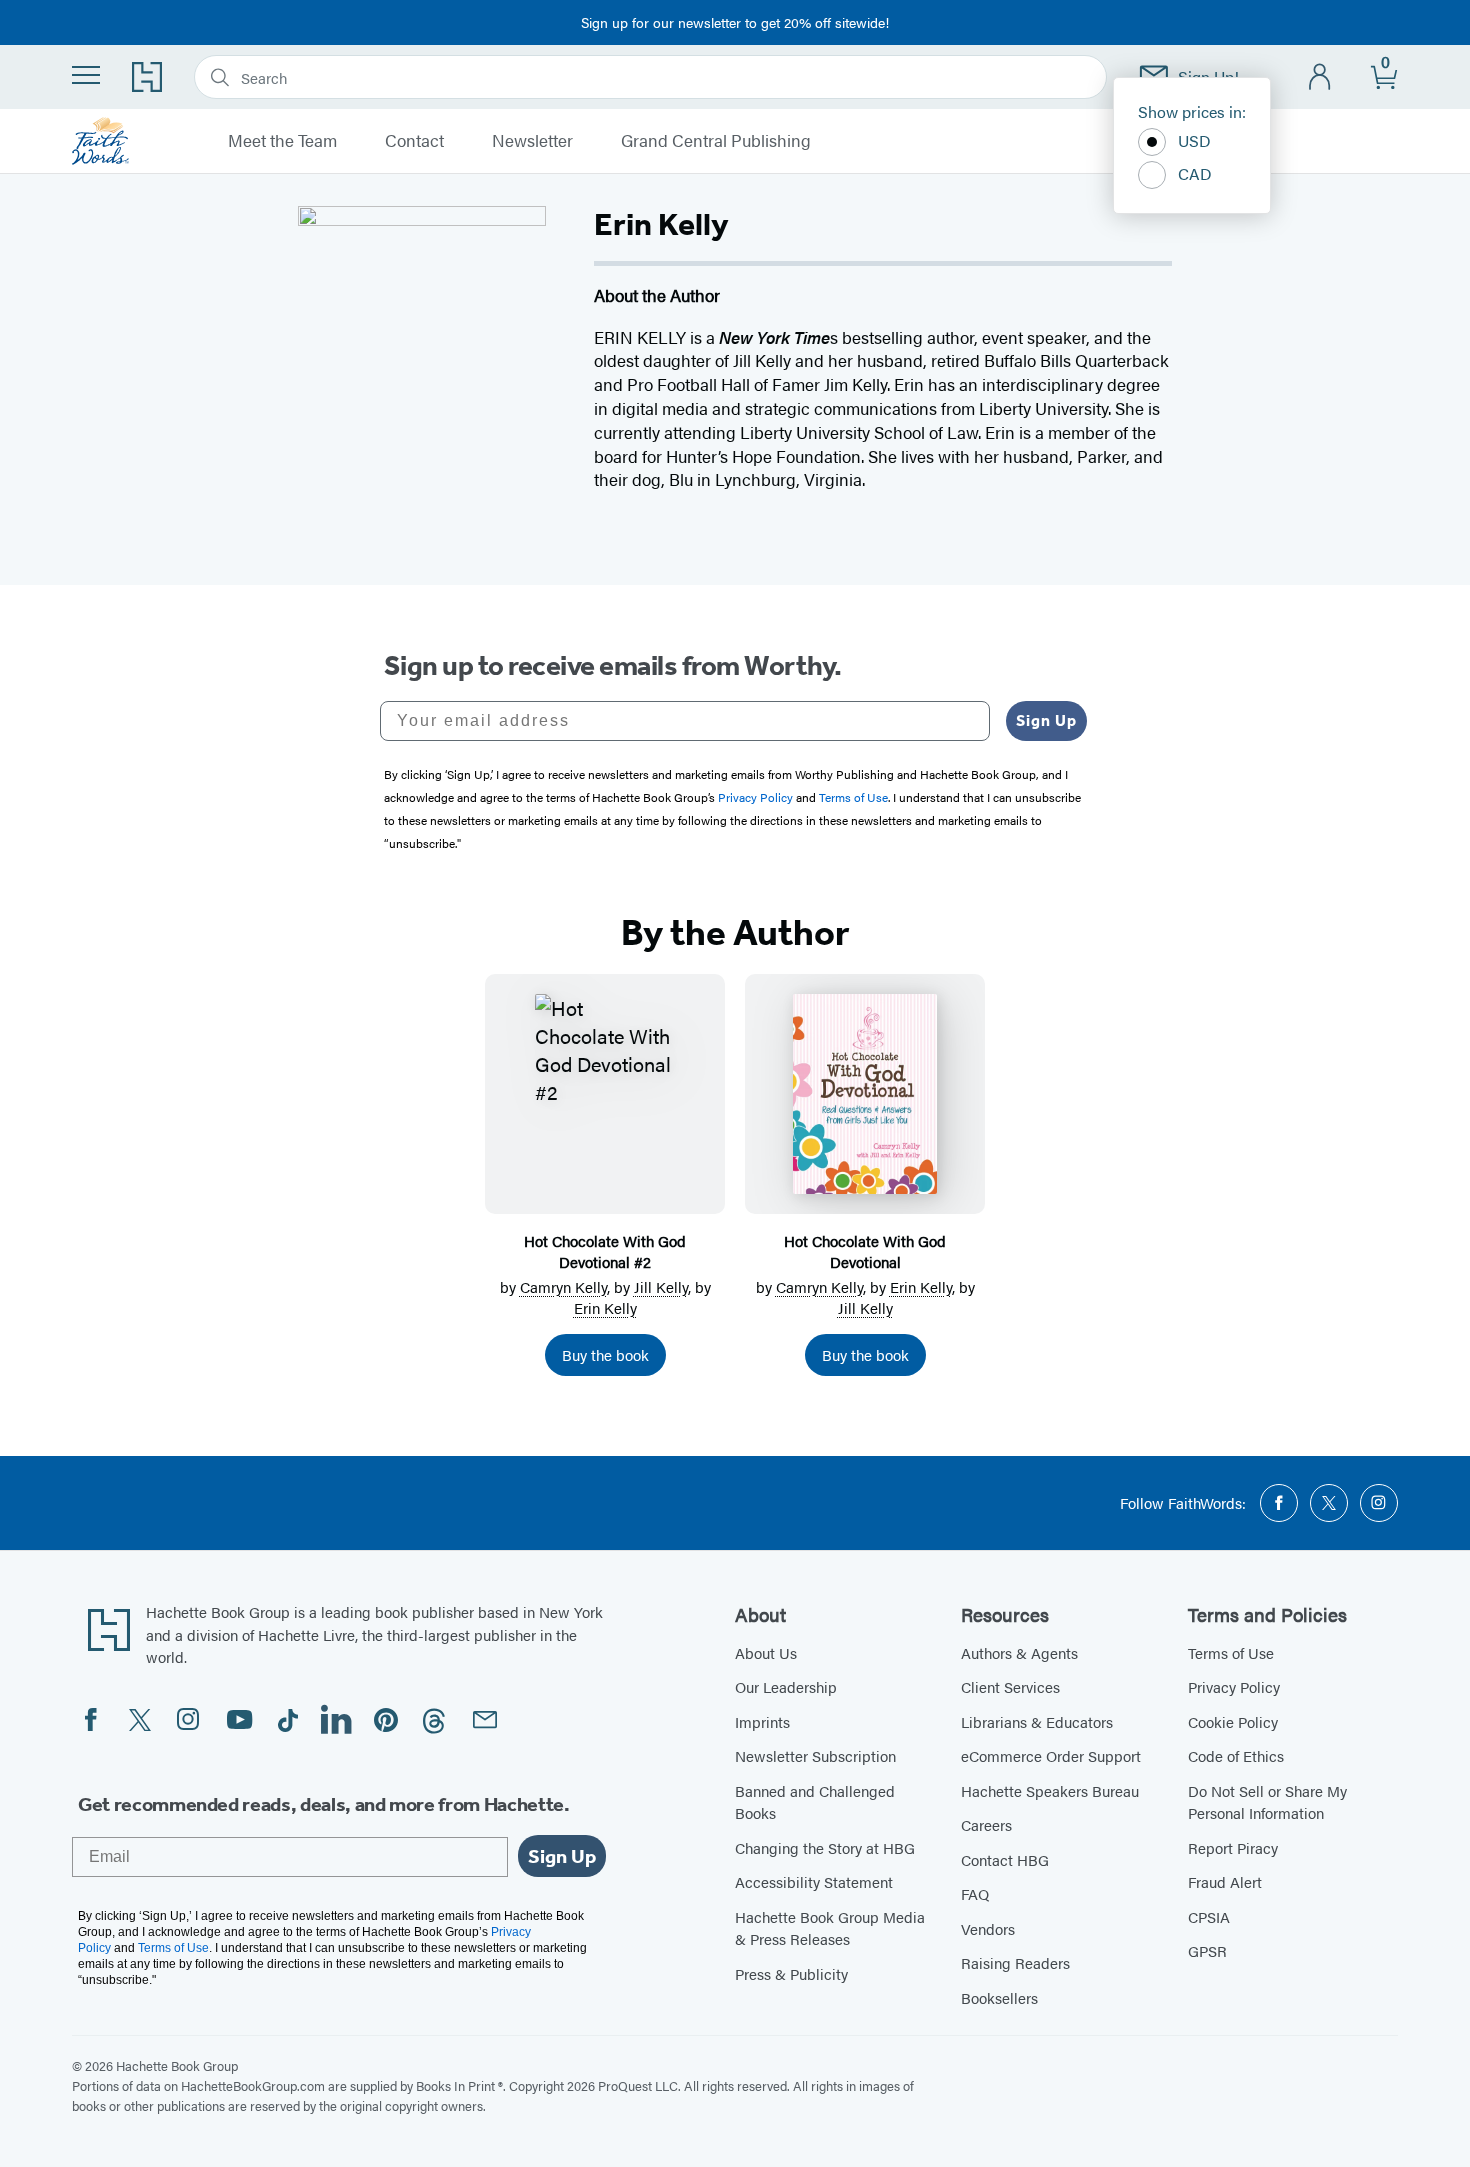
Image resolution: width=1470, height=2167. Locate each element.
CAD (1195, 173)
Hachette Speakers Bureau (1050, 1790)
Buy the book (605, 1354)
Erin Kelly (605, 1307)
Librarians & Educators (1037, 1721)
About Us (766, 1652)
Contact (414, 141)
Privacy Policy (1234, 1686)
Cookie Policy (1233, 1721)
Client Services (1010, 1686)
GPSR (1207, 1950)
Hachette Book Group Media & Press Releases (830, 1928)
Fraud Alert (1225, 1881)
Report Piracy (1233, 1847)
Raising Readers (1015, 1962)
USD (1194, 140)
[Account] (1320, 77)
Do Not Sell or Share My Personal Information (1267, 1802)
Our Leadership (786, 1686)
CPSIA (1209, 1916)
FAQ (975, 1893)
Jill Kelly (661, 1286)
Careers (986, 1824)
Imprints (762, 1721)
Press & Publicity (791, 1973)
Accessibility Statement (814, 1881)
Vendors (988, 1928)
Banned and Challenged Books (815, 1802)
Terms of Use (1231, 1652)
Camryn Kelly (563, 1286)
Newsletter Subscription (815, 1755)
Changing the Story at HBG (825, 1847)
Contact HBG (1005, 1859)
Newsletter (532, 141)
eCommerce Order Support (1051, 1755)
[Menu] (86, 75)
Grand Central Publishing (716, 141)
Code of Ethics (1236, 1755)
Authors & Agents (1019, 1652)
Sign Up (1046, 720)
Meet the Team (282, 141)
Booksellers (999, 1997)
